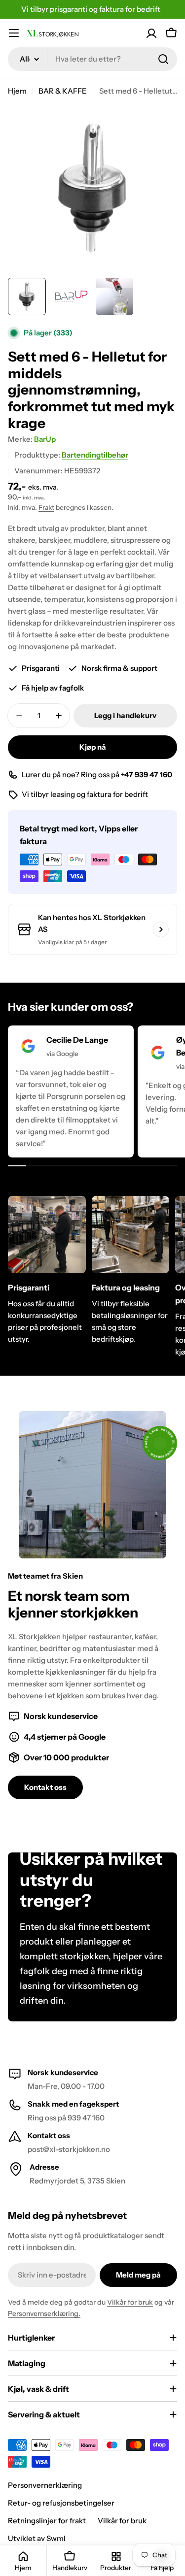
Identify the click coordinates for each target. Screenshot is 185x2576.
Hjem (17, 91)
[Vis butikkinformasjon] (161, 929)
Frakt (46, 507)
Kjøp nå (93, 747)
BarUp (45, 439)
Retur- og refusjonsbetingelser (61, 2503)
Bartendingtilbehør (95, 455)
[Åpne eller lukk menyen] (14, 33)
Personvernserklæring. (44, 2313)
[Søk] (163, 59)
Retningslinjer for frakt (47, 2521)
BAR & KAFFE (63, 91)
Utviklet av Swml (37, 2538)
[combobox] (92, 59)
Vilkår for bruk (130, 2302)
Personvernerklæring (45, 2485)
